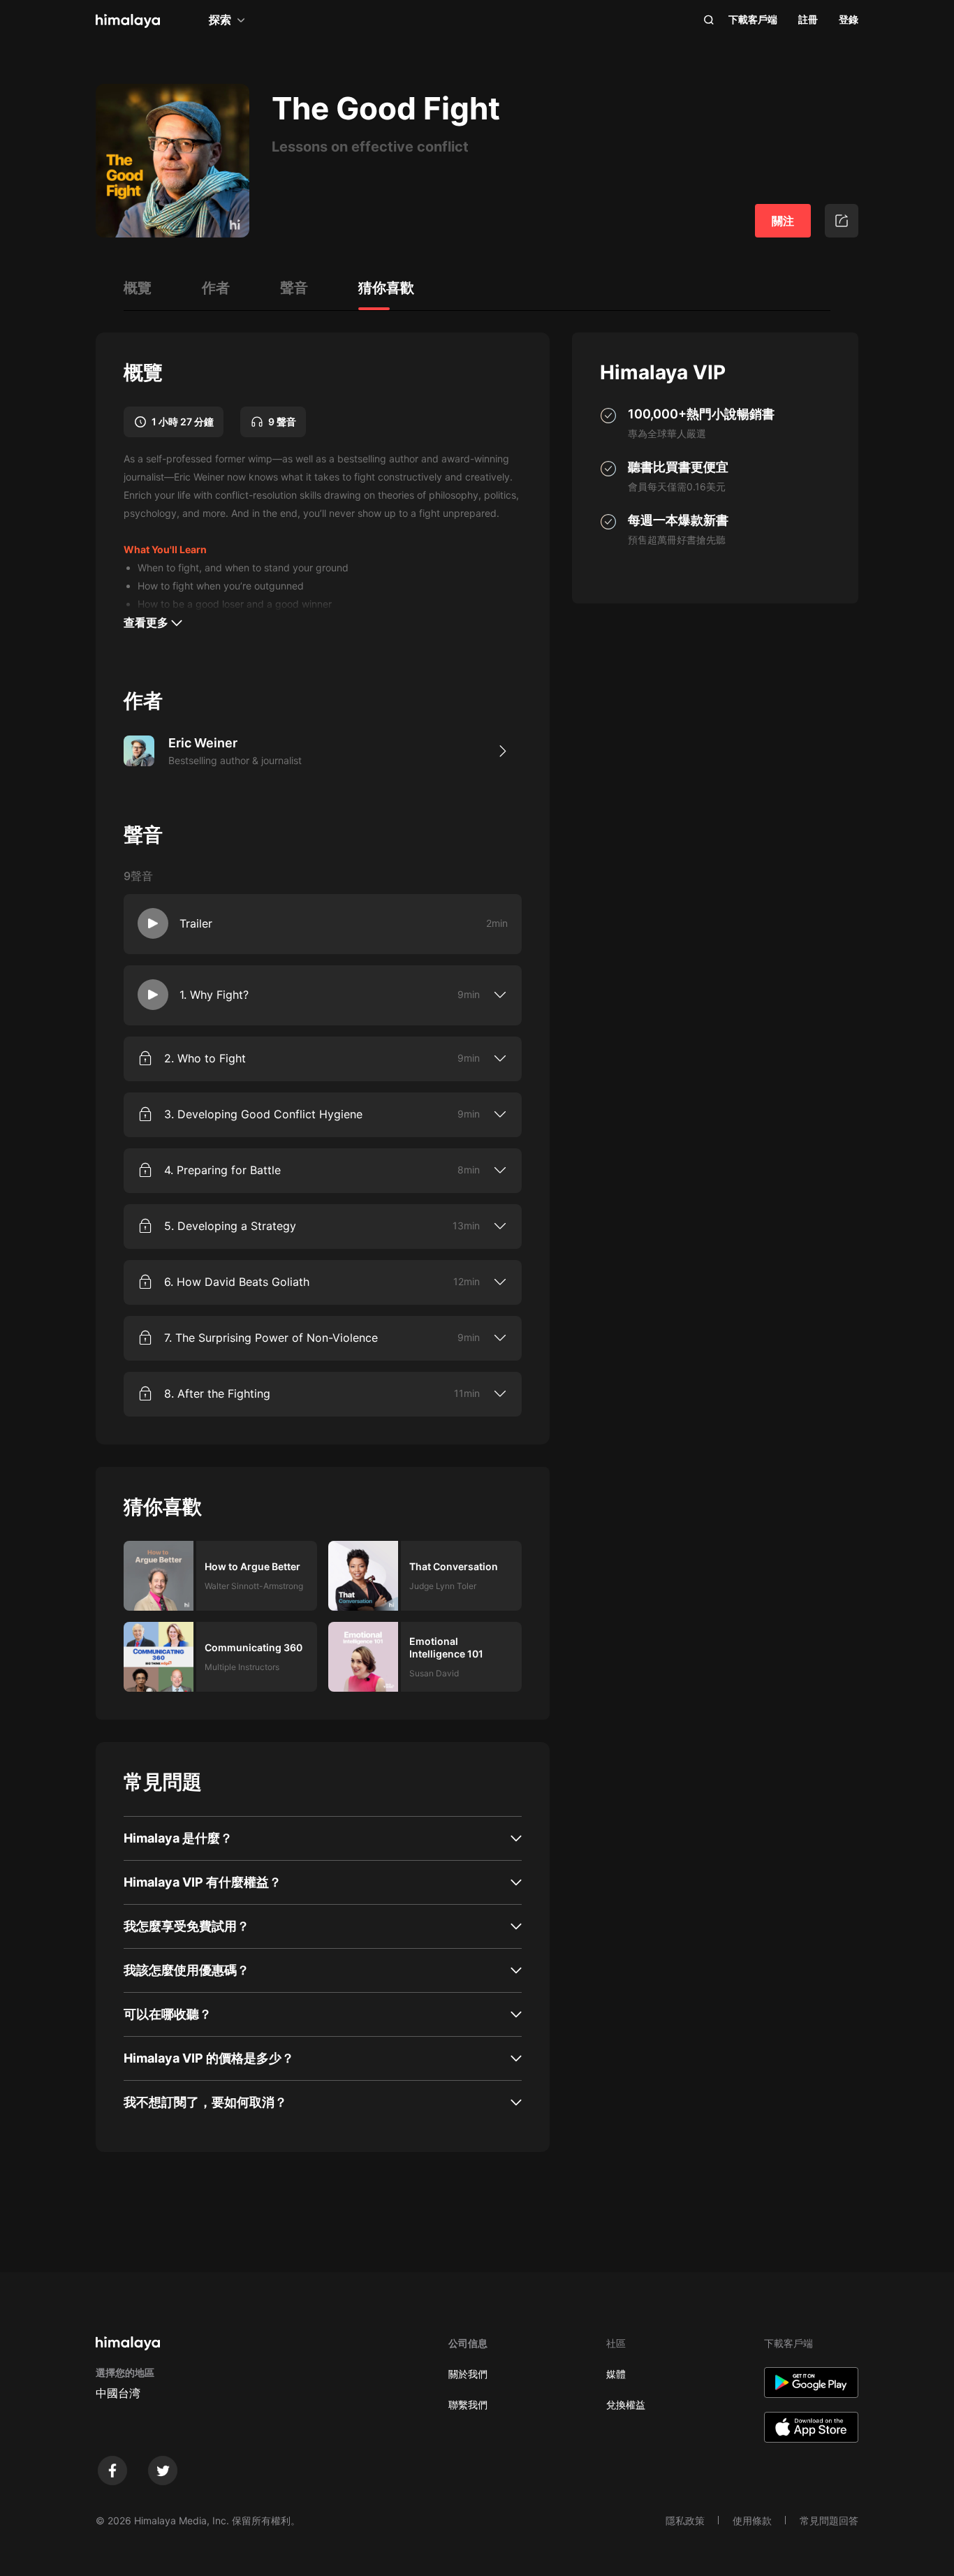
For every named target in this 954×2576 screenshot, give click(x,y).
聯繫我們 (468, 2405)
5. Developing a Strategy (230, 1226)
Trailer (196, 923)
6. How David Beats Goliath (237, 1282)
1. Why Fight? (214, 995)
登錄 (849, 19)
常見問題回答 (829, 2520)
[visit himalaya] (128, 21)
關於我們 (468, 2374)
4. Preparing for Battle (222, 1170)
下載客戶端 (753, 19)
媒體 (616, 2374)
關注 (783, 221)
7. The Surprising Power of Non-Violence (271, 1338)
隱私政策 (685, 2520)
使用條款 (752, 2520)
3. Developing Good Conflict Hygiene (263, 1114)
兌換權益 (626, 2405)
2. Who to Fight (205, 1058)
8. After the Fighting (217, 1393)
